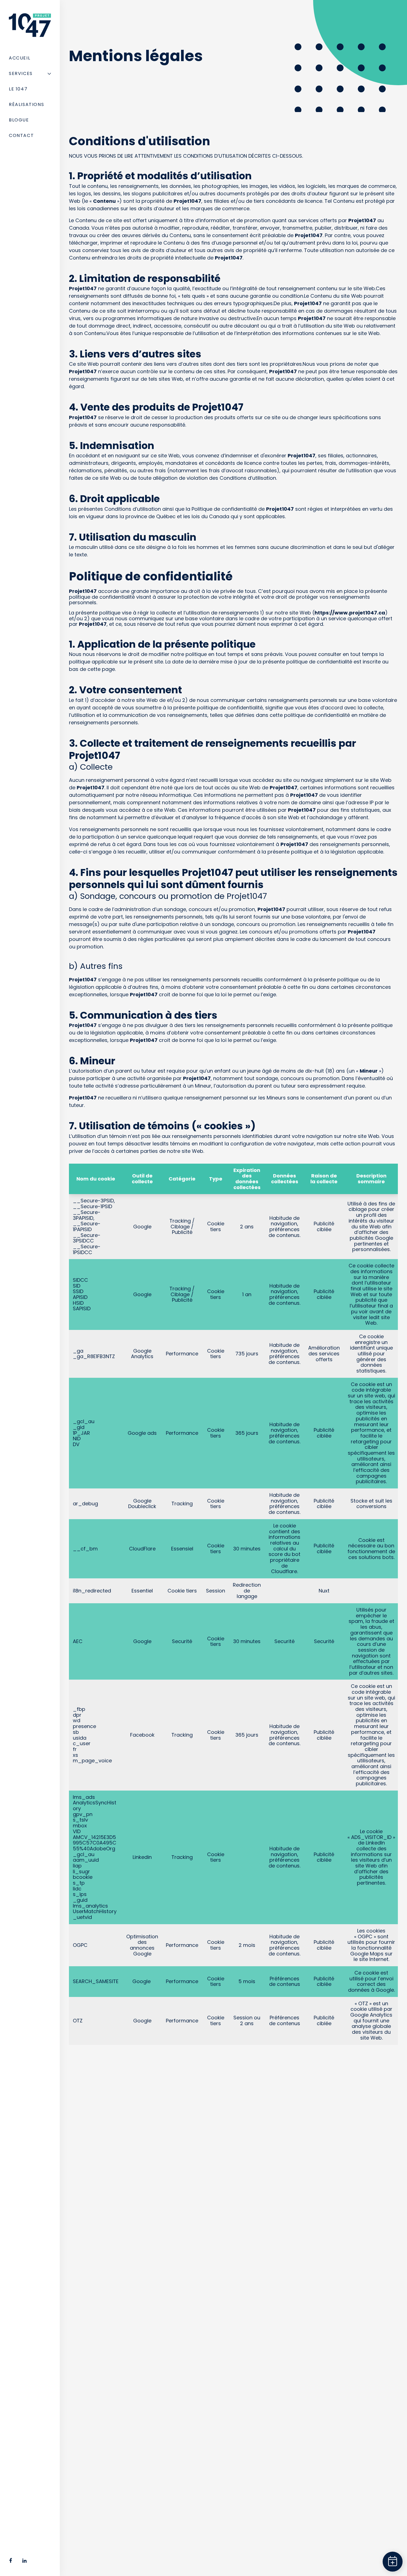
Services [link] (21, 73)
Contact (21, 135)
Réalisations (26, 104)
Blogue (19, 120)
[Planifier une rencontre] (392, 2561)
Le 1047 (18, 89)
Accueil (20, 58)
